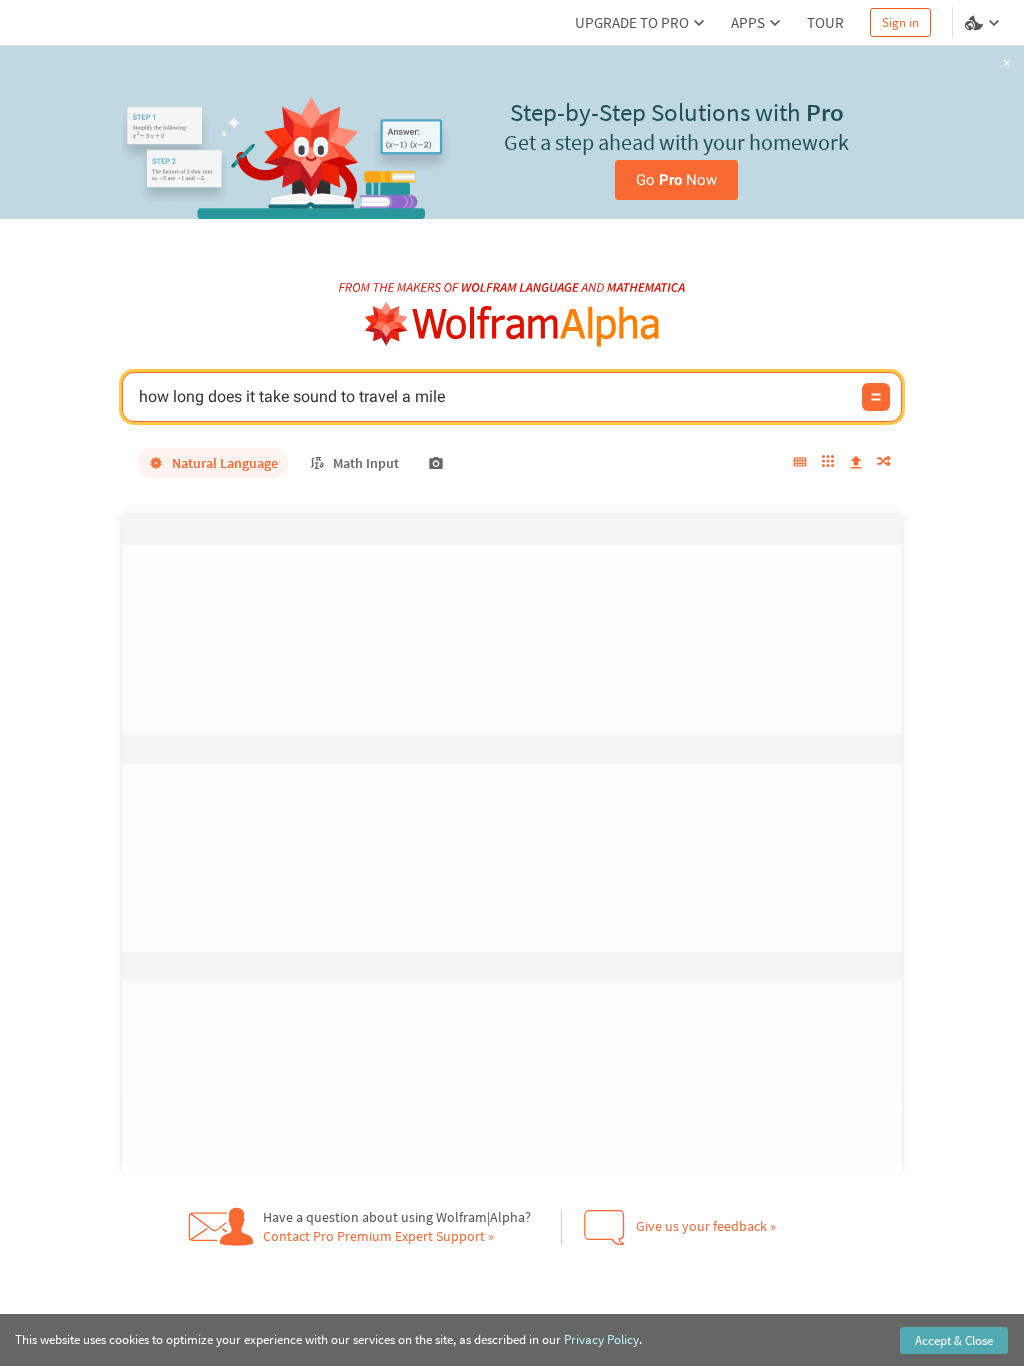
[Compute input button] (876, 397)
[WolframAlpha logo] (512, 324)
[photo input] (436, 463)
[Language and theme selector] (984, 23)
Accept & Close (954, 1340)
